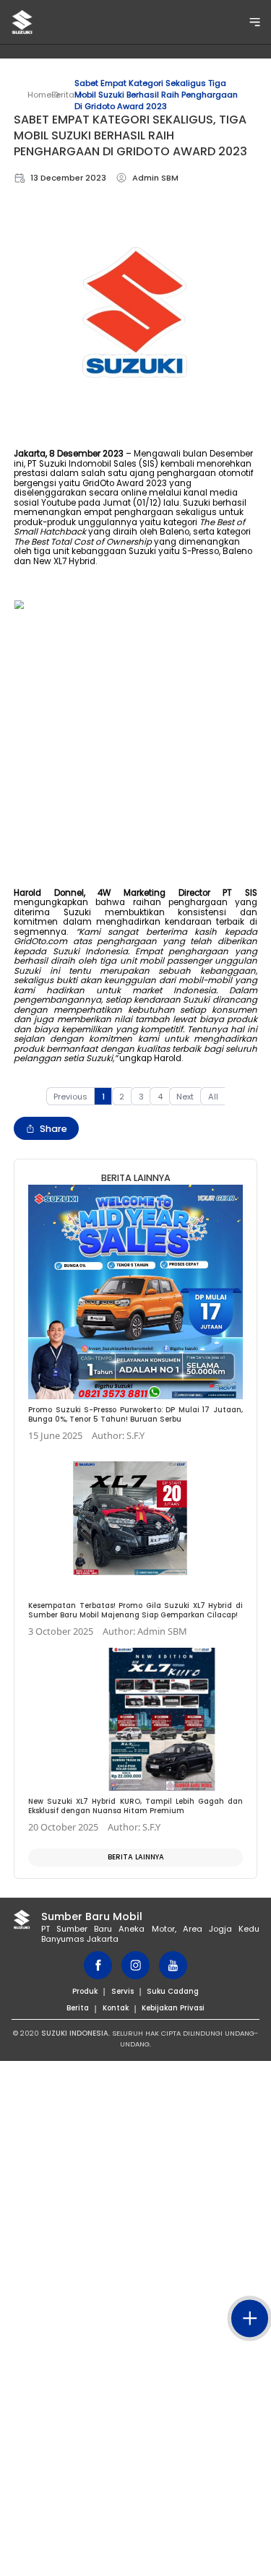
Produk (85, 1991)
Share (53, 1129)
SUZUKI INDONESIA (75, 2033)
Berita (63, 95)
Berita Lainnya (136, 1857)
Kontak (116, 2008)
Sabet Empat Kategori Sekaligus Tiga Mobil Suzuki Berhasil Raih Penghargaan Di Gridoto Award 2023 (156, 95)
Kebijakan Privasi (173, 2008)
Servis (122, 1991)
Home (39, 95)
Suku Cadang (173, 1991)
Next (185, 1097)
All (213, 1097)
